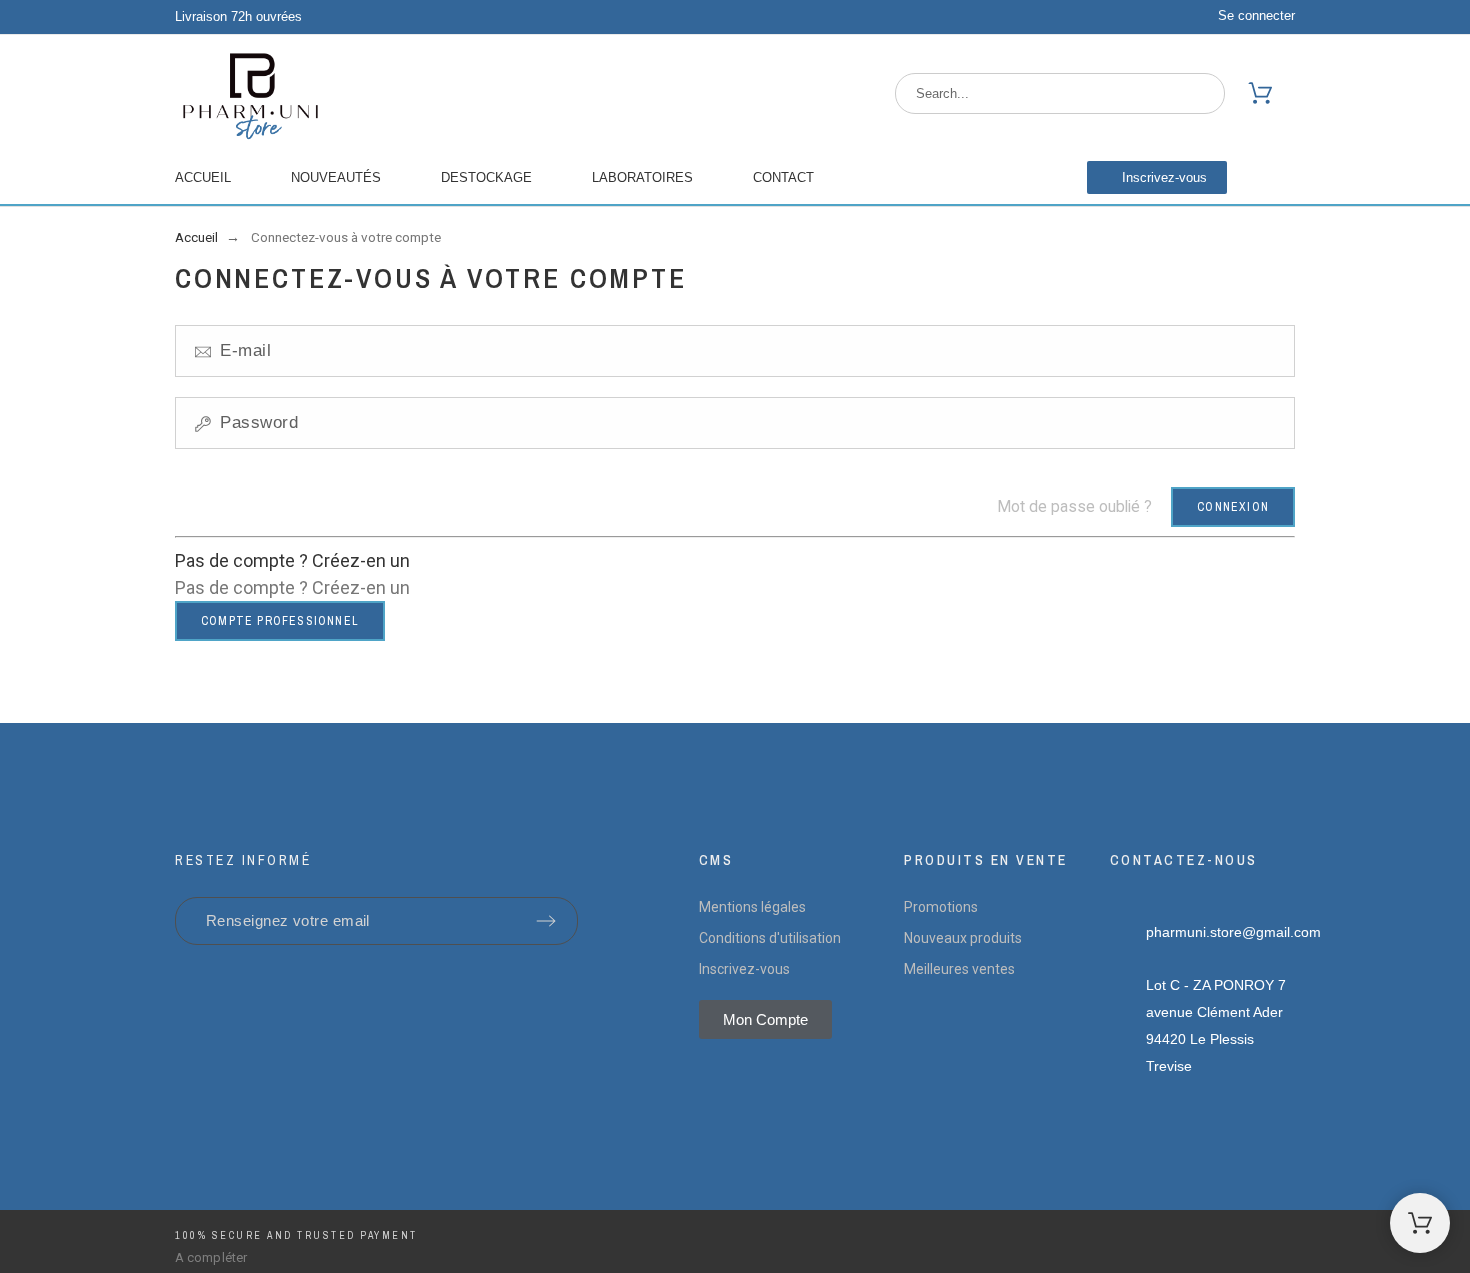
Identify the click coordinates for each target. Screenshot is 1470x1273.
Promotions (941, 907)
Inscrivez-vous (744, 969)
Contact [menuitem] (783, 177)
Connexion (1233, 507)
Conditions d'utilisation (770, 938)
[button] (1157, 177)
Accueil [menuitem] (203, 177)
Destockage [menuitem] (486, 177)
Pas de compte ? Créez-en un (292, 560)
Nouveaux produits (963, 938)
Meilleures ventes (959, 969)
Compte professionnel (280, 621)
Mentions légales (752, 907)
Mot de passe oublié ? (1074, 506)
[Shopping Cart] (1420, 1223)
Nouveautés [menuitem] (336, 177)
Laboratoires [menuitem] (642, 177)
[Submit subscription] (546, 921)
